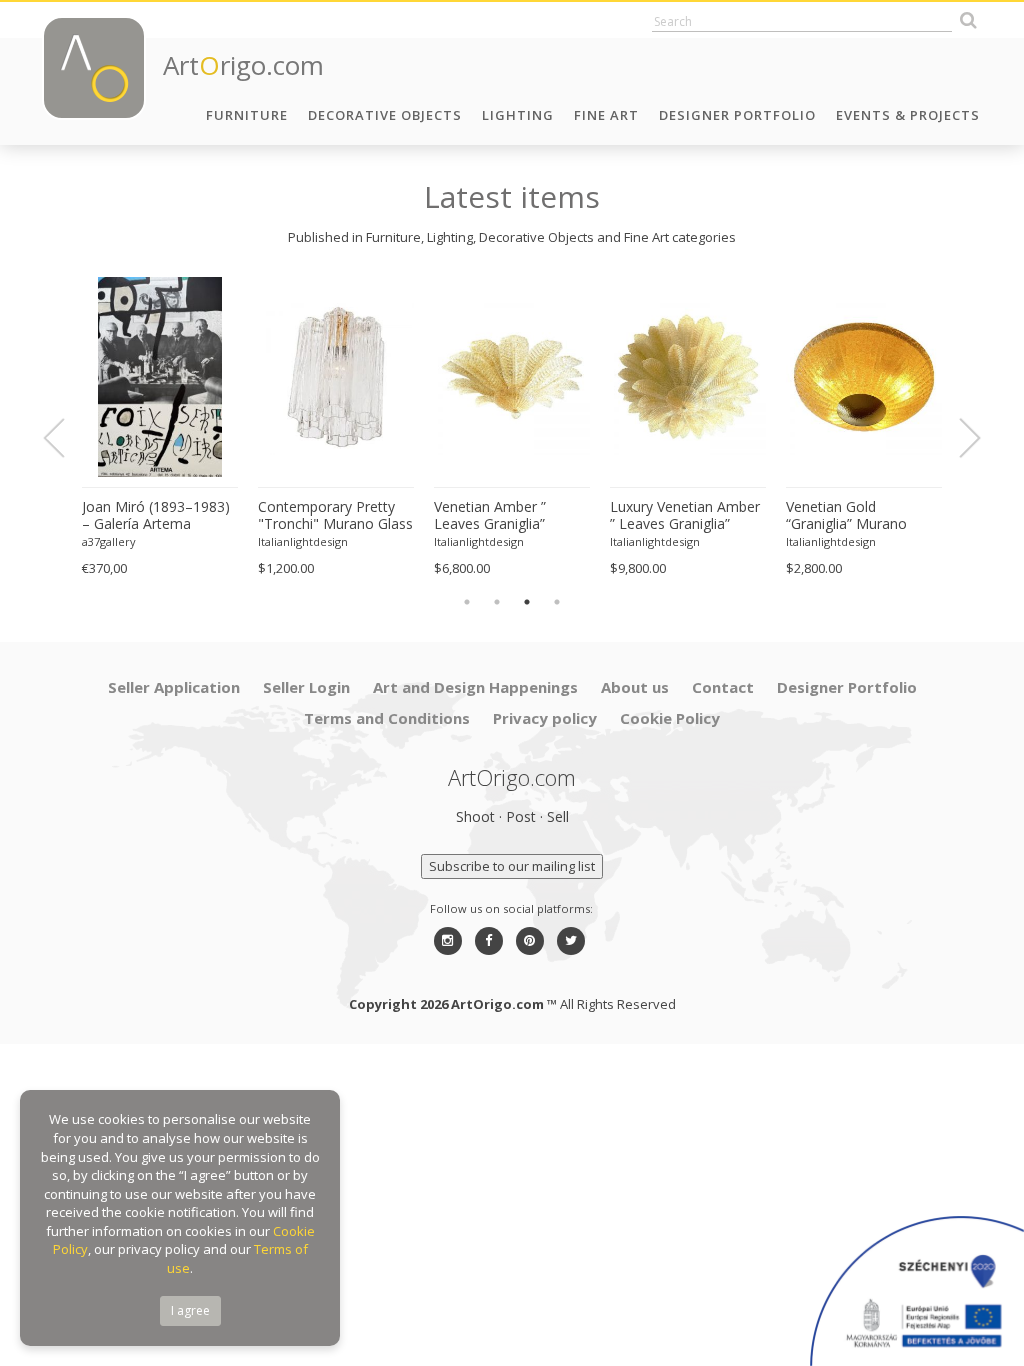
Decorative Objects (385, 115)
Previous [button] (66, 438)
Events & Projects (908, 115)
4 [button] (557, 602)
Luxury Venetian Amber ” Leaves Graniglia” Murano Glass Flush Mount (685, 516)
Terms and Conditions (387, 718)
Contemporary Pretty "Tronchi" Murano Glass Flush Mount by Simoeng (335, 516)
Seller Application (174, 687)
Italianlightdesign (303, 541)
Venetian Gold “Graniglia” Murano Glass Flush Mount (846, 516)
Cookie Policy (670, 718)
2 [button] (497, 602)
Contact (723, 687)
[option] (160, 427)
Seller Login (306, 687)
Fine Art (606, 115)
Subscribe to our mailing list (512, 866)
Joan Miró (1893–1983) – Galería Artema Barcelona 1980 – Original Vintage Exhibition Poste (156, 516)
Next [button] (958, 438)
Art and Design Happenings (475, 687)
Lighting (518, 115)
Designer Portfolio (737, 115)
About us (635, 687)
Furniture (247, 115)
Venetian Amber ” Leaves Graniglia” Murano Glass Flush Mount (498, 516)
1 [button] (467, 602)
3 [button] (527, 602)
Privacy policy (545, 718)
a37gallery (109, 541)
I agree (190, 1310)
